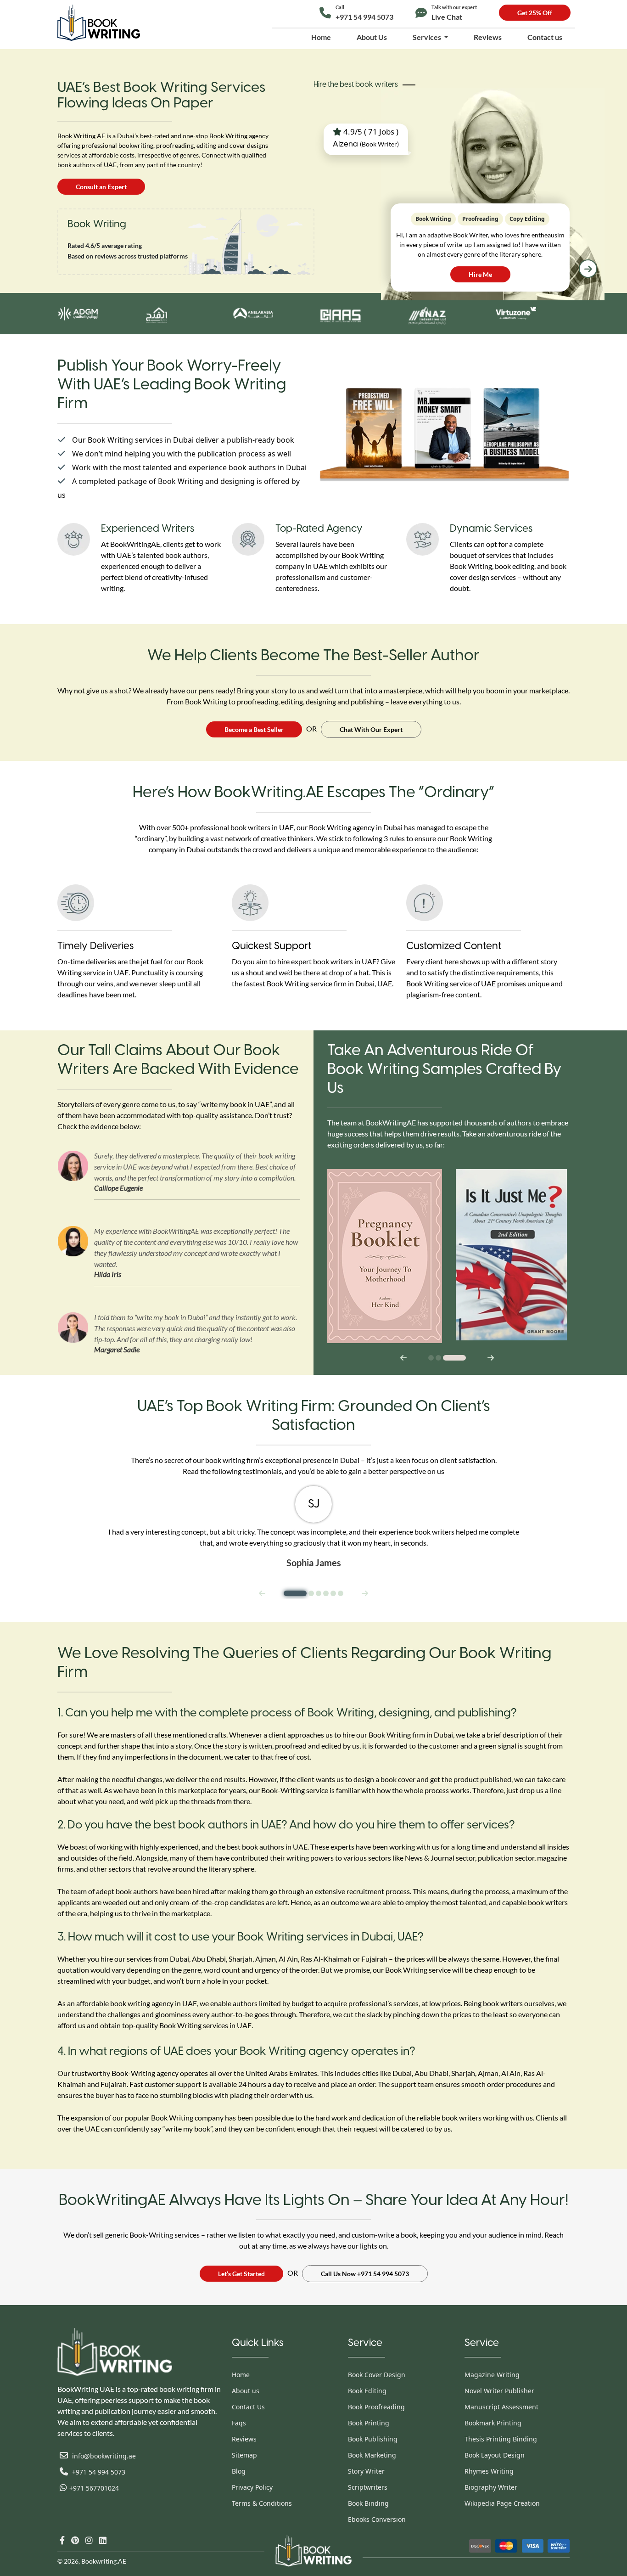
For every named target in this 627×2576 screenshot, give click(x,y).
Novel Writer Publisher (499, 2391)
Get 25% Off (535, 13)
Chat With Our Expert (371, 729)
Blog (239, 2471)
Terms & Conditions (262, 2503)
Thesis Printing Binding (501, 2439)
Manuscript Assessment (501, 2407)
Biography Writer (491, 2487)
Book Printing (369, 2423)
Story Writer (366, 2471)
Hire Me (480, 274)
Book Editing (367, 2391)
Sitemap (244, 2455)
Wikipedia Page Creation (502, 2503)
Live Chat (454, 13)
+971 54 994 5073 (364, 13)
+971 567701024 (94, 2488)
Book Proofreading (376, 2407)
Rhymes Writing (489, 2471)
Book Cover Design (377, 2375)
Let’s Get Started (241, 2274)
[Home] (99, 23)
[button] (588, 269)
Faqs (239, 2423)
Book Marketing (372, 2455)
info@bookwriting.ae (103, 2456)
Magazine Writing (492, 2375)
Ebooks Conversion (377, 2519)
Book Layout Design (495, 2455)
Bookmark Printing (493, 2423)
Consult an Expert (101, 187)
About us (246, 2391)
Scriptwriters (368, 2487)
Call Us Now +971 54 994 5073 (365, 2274)
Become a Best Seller (254, 729)
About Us (372, 37)
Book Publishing (373, 2439)
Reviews (488, 37)
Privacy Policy (252, 2487)
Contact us (545, 37)
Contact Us (248, 2407)
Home (321, 37)
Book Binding (368, 2503)
